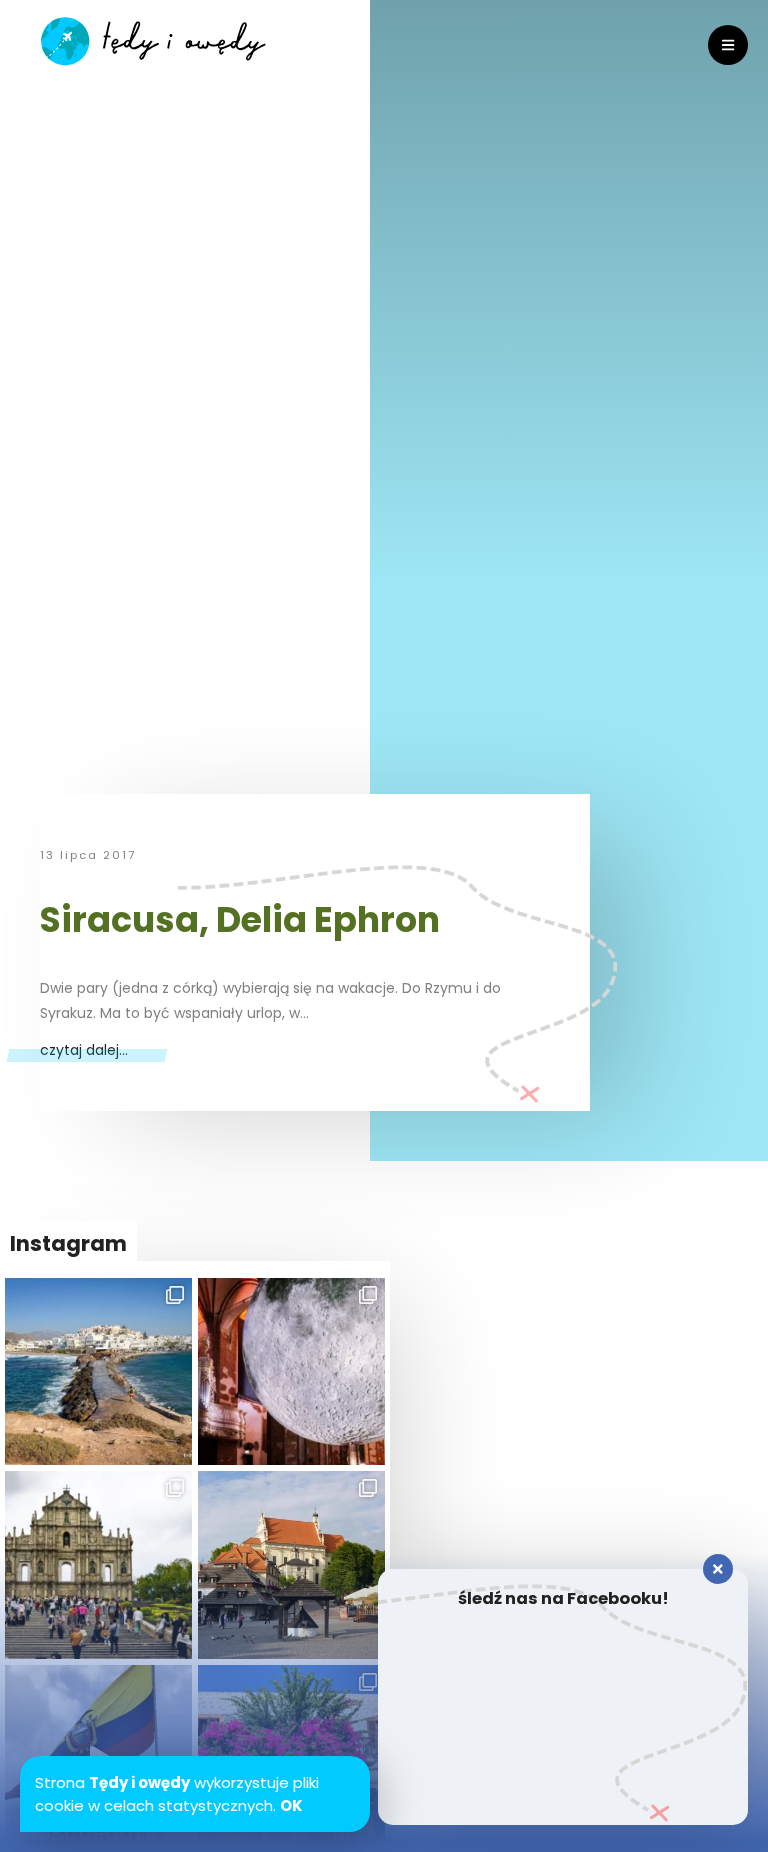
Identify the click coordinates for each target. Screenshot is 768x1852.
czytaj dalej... (84, 1050)
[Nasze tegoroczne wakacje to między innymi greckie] (98, 1371)
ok (291, 1805)
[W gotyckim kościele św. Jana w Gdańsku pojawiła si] (291, 1371)
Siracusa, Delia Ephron (240, 919)
